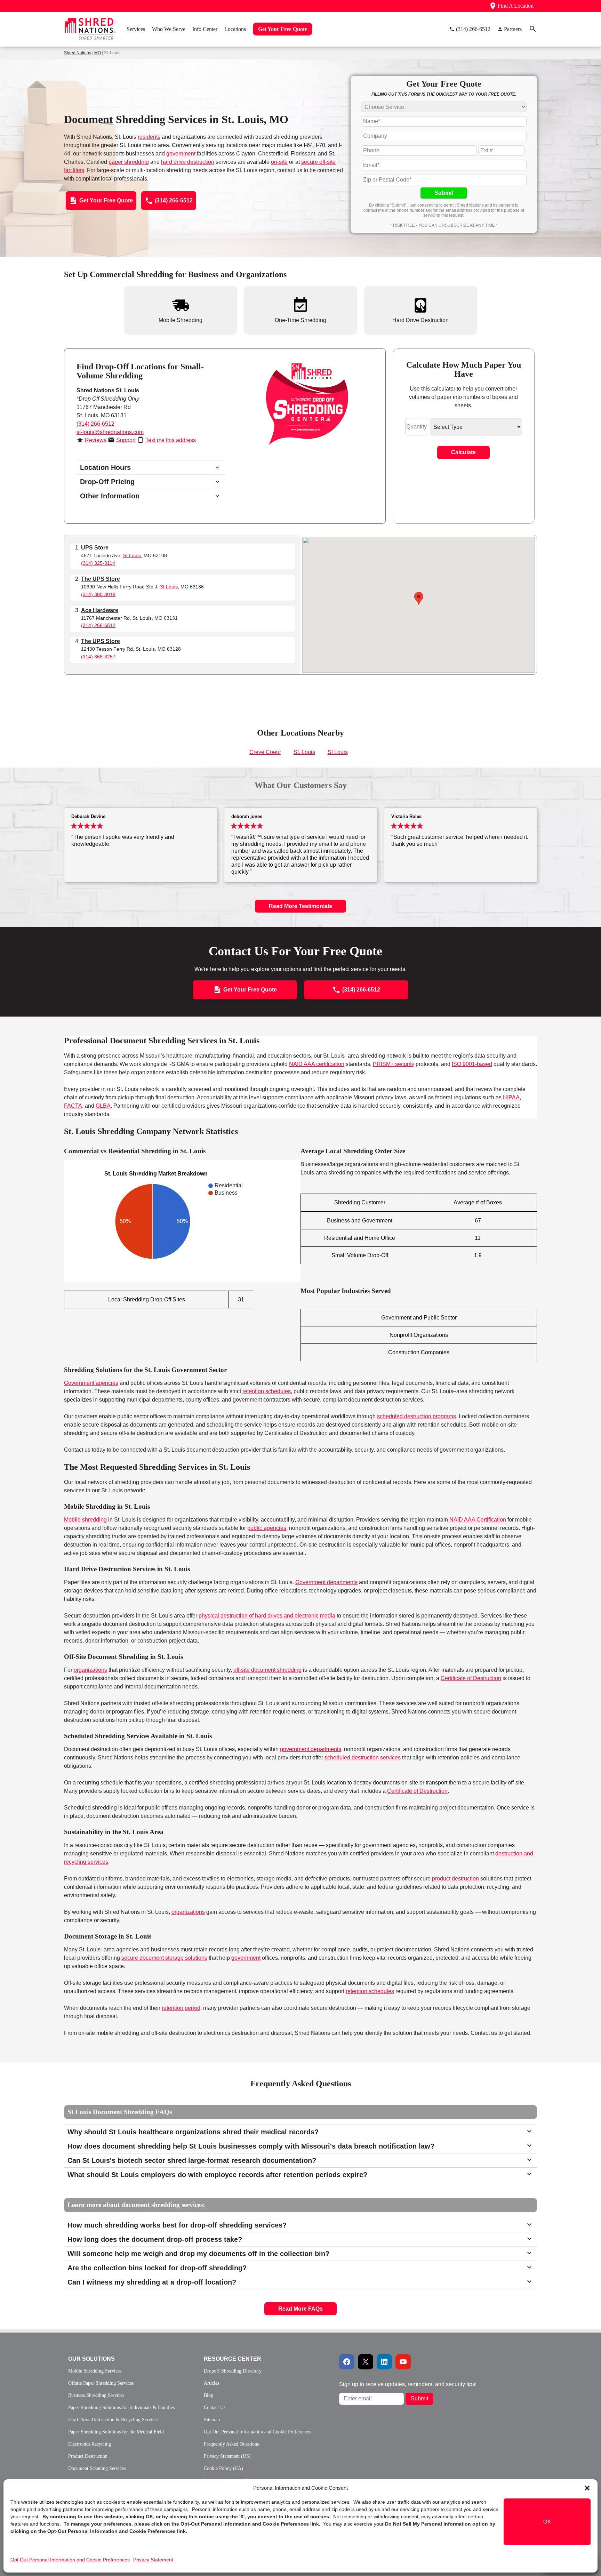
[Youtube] (403, 2362)
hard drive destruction (188, 162)
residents (149, 137)
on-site (279, 162)
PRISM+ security (394, 1064)
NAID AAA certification (317, 1064)
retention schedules (267, 1391)
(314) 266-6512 (95, 424)
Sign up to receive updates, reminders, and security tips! (408, 2384)
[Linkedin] (384, 2362)
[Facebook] (347, 2362)
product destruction (455, 1879)
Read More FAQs (300, 2309)
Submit (444, 193)
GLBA (103, 1106)
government (181, 154)
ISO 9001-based (472, 1064)
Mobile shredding (85, 1520)
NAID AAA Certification (478, 1520)
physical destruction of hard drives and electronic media (267, 1616)
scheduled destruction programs (416, 1416)
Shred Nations (78, 53)
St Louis (132, 555)
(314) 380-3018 (98, 594)
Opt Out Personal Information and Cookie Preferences (70, 2560)
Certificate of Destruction (471, 1678)
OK (547, 2522)
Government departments (326, 1582)
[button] (587, 2488)
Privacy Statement (153, 2560)
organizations (90, 1670)
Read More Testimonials (300, 906)
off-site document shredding (267, 1670)
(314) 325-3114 (98, 563)
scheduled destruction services (363, 1758)
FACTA (73, 1106)
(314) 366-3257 (98, 657)
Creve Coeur (265, 752)
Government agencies (91, 1383)
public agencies (267, 1528)
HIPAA (511, 1097)
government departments (311, 1749)
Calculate (463, 452)
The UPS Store (101, 579)
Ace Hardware (100, 610)
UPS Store (95, 548)
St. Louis (304, 752)
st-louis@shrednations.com (110, 432)
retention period (181, 2008)
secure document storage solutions (164, 1958)
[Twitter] (366, 2362)
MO (98, 53)
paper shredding (129, 162)
